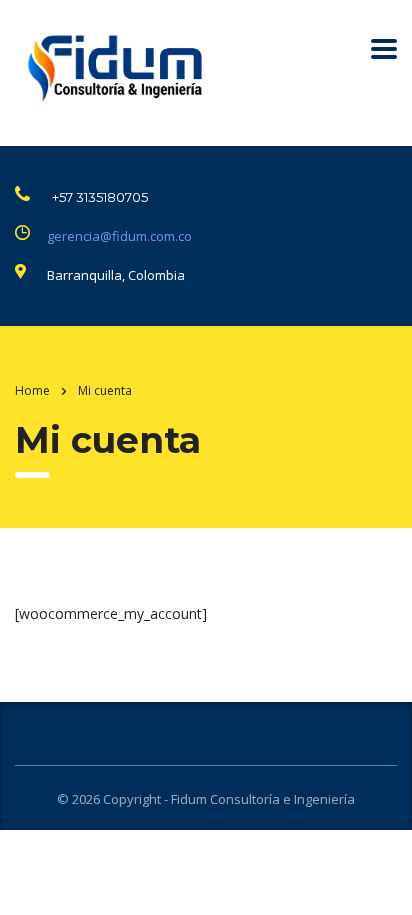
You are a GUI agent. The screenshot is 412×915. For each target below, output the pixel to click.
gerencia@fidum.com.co (119, 236)
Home (32, 390)
